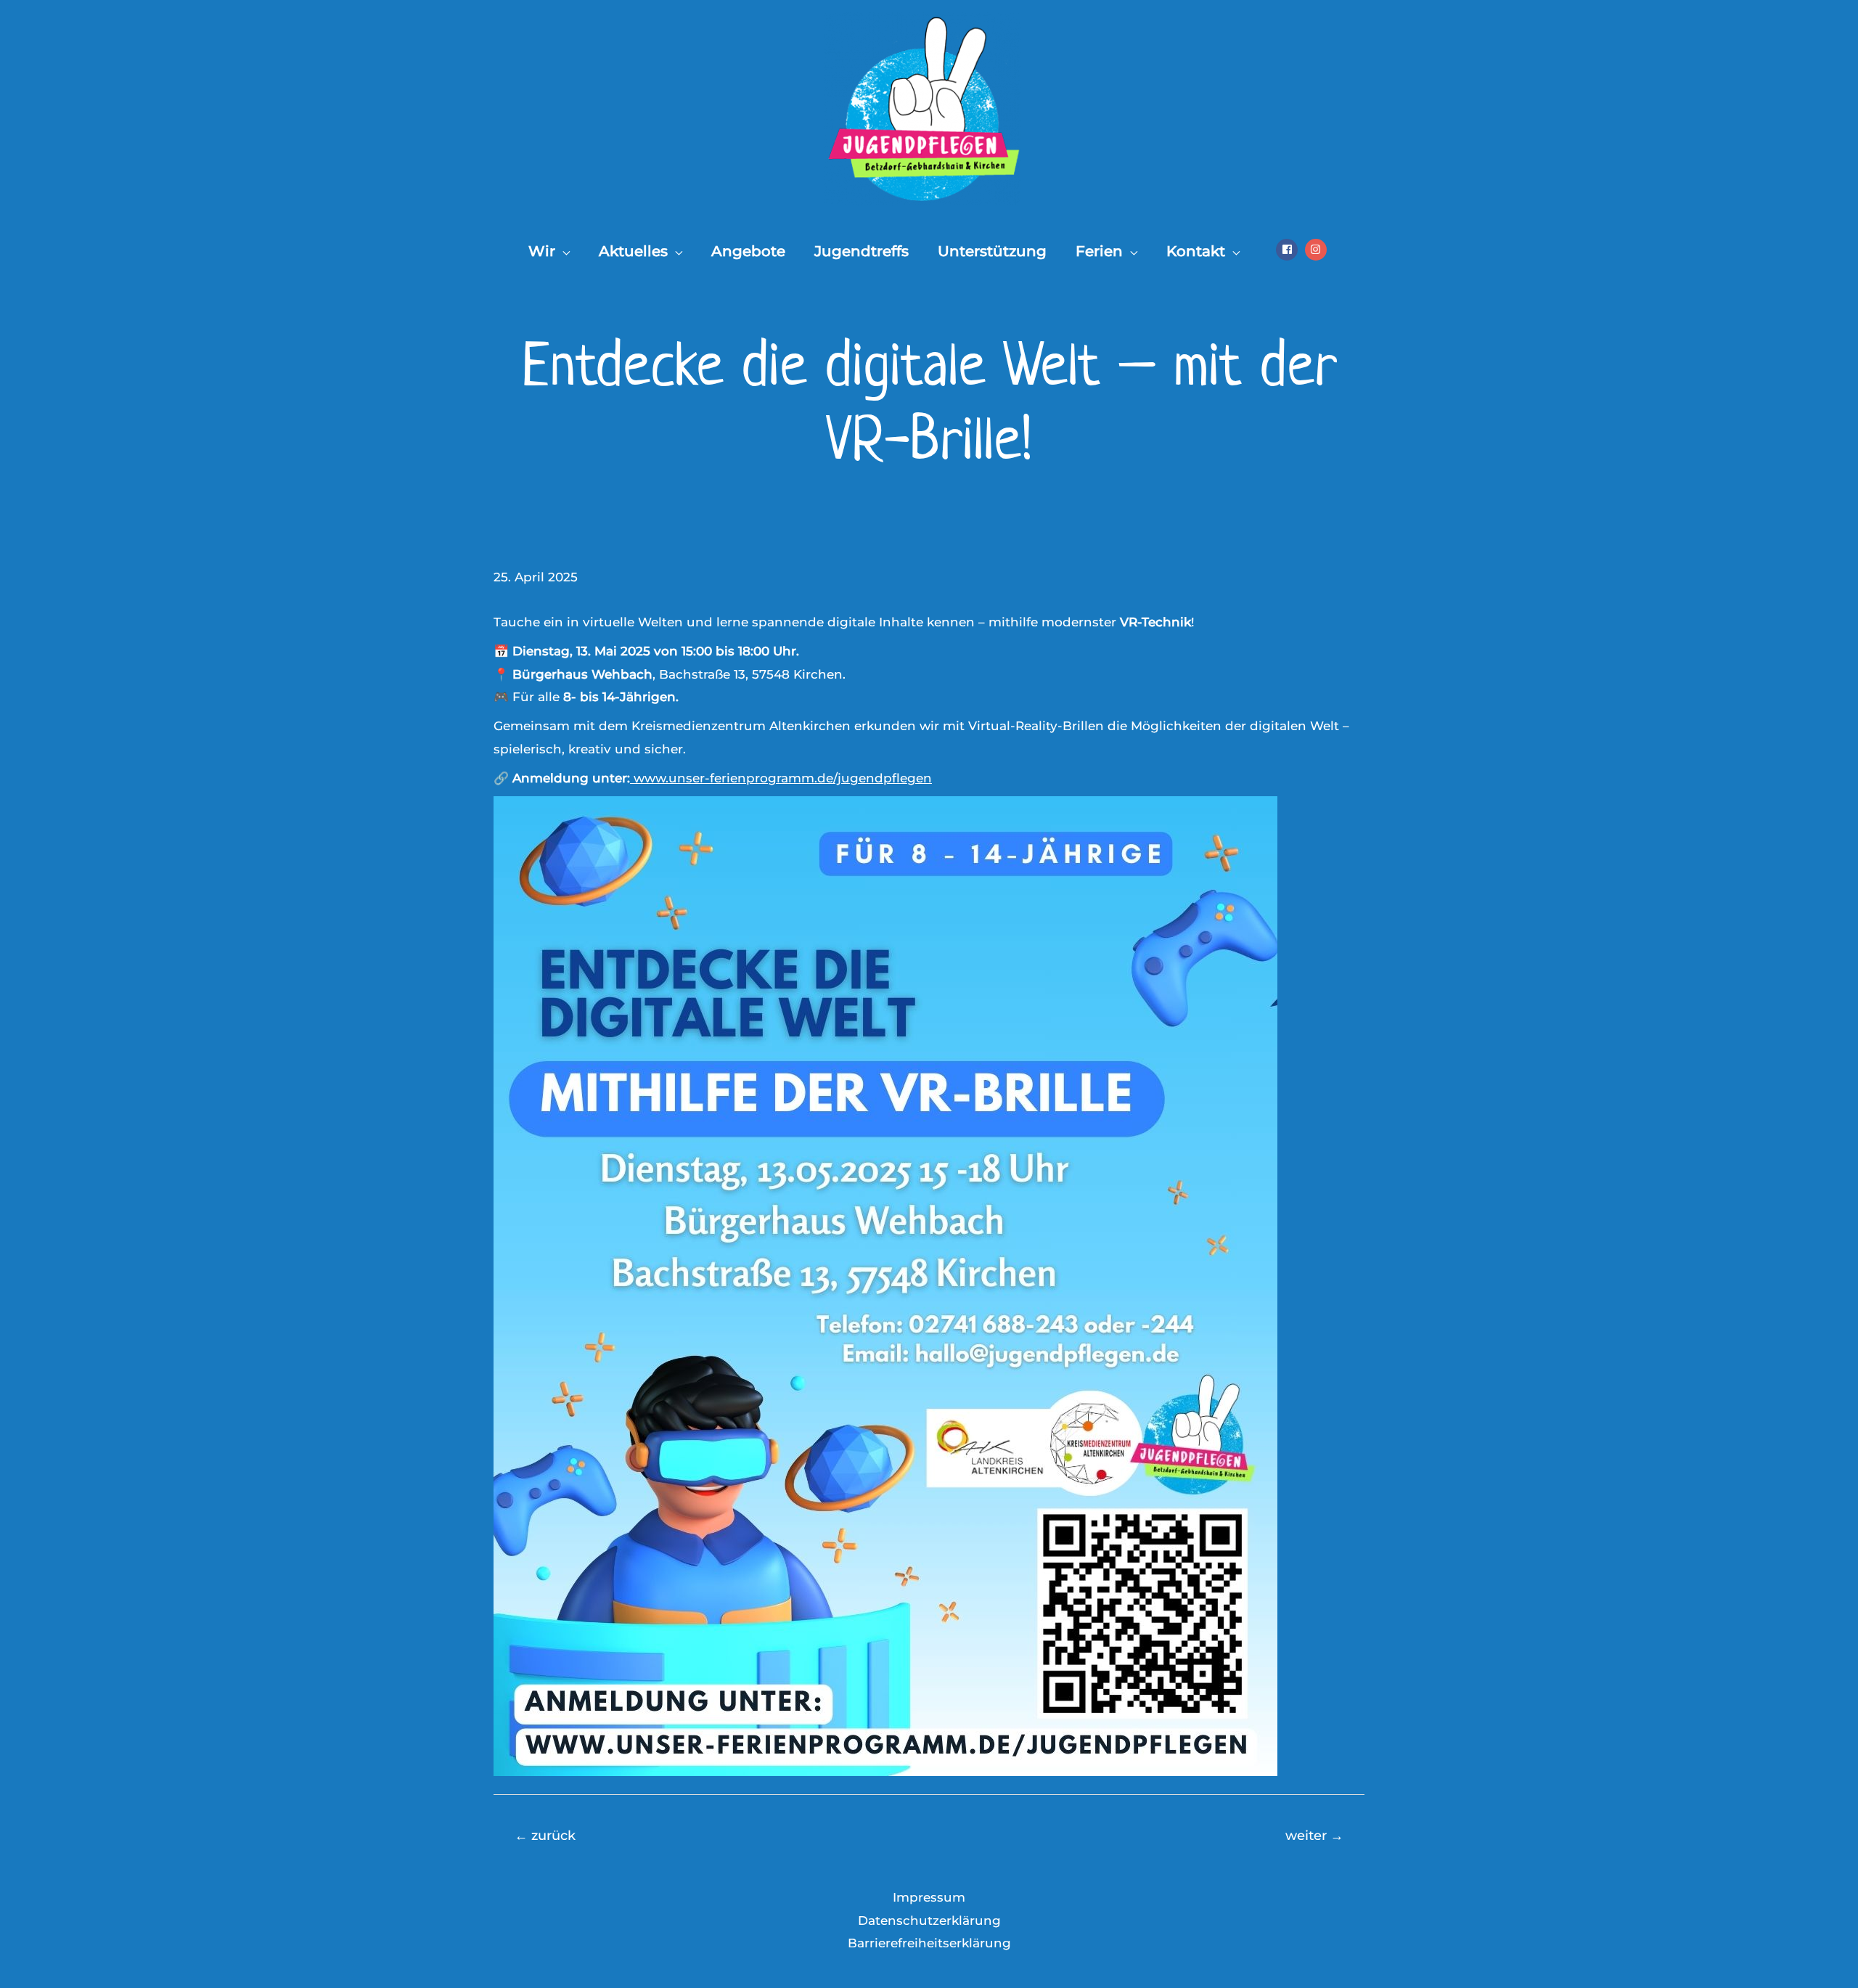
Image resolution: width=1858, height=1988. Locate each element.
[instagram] (1318, 250)
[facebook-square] (1289, 250)
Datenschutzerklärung (929, 1920)
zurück (545, 1835)
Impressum (929, 1897)
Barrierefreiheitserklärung (929, 1943)
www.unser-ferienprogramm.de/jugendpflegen (781, 778)
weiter (1314, 1835)
